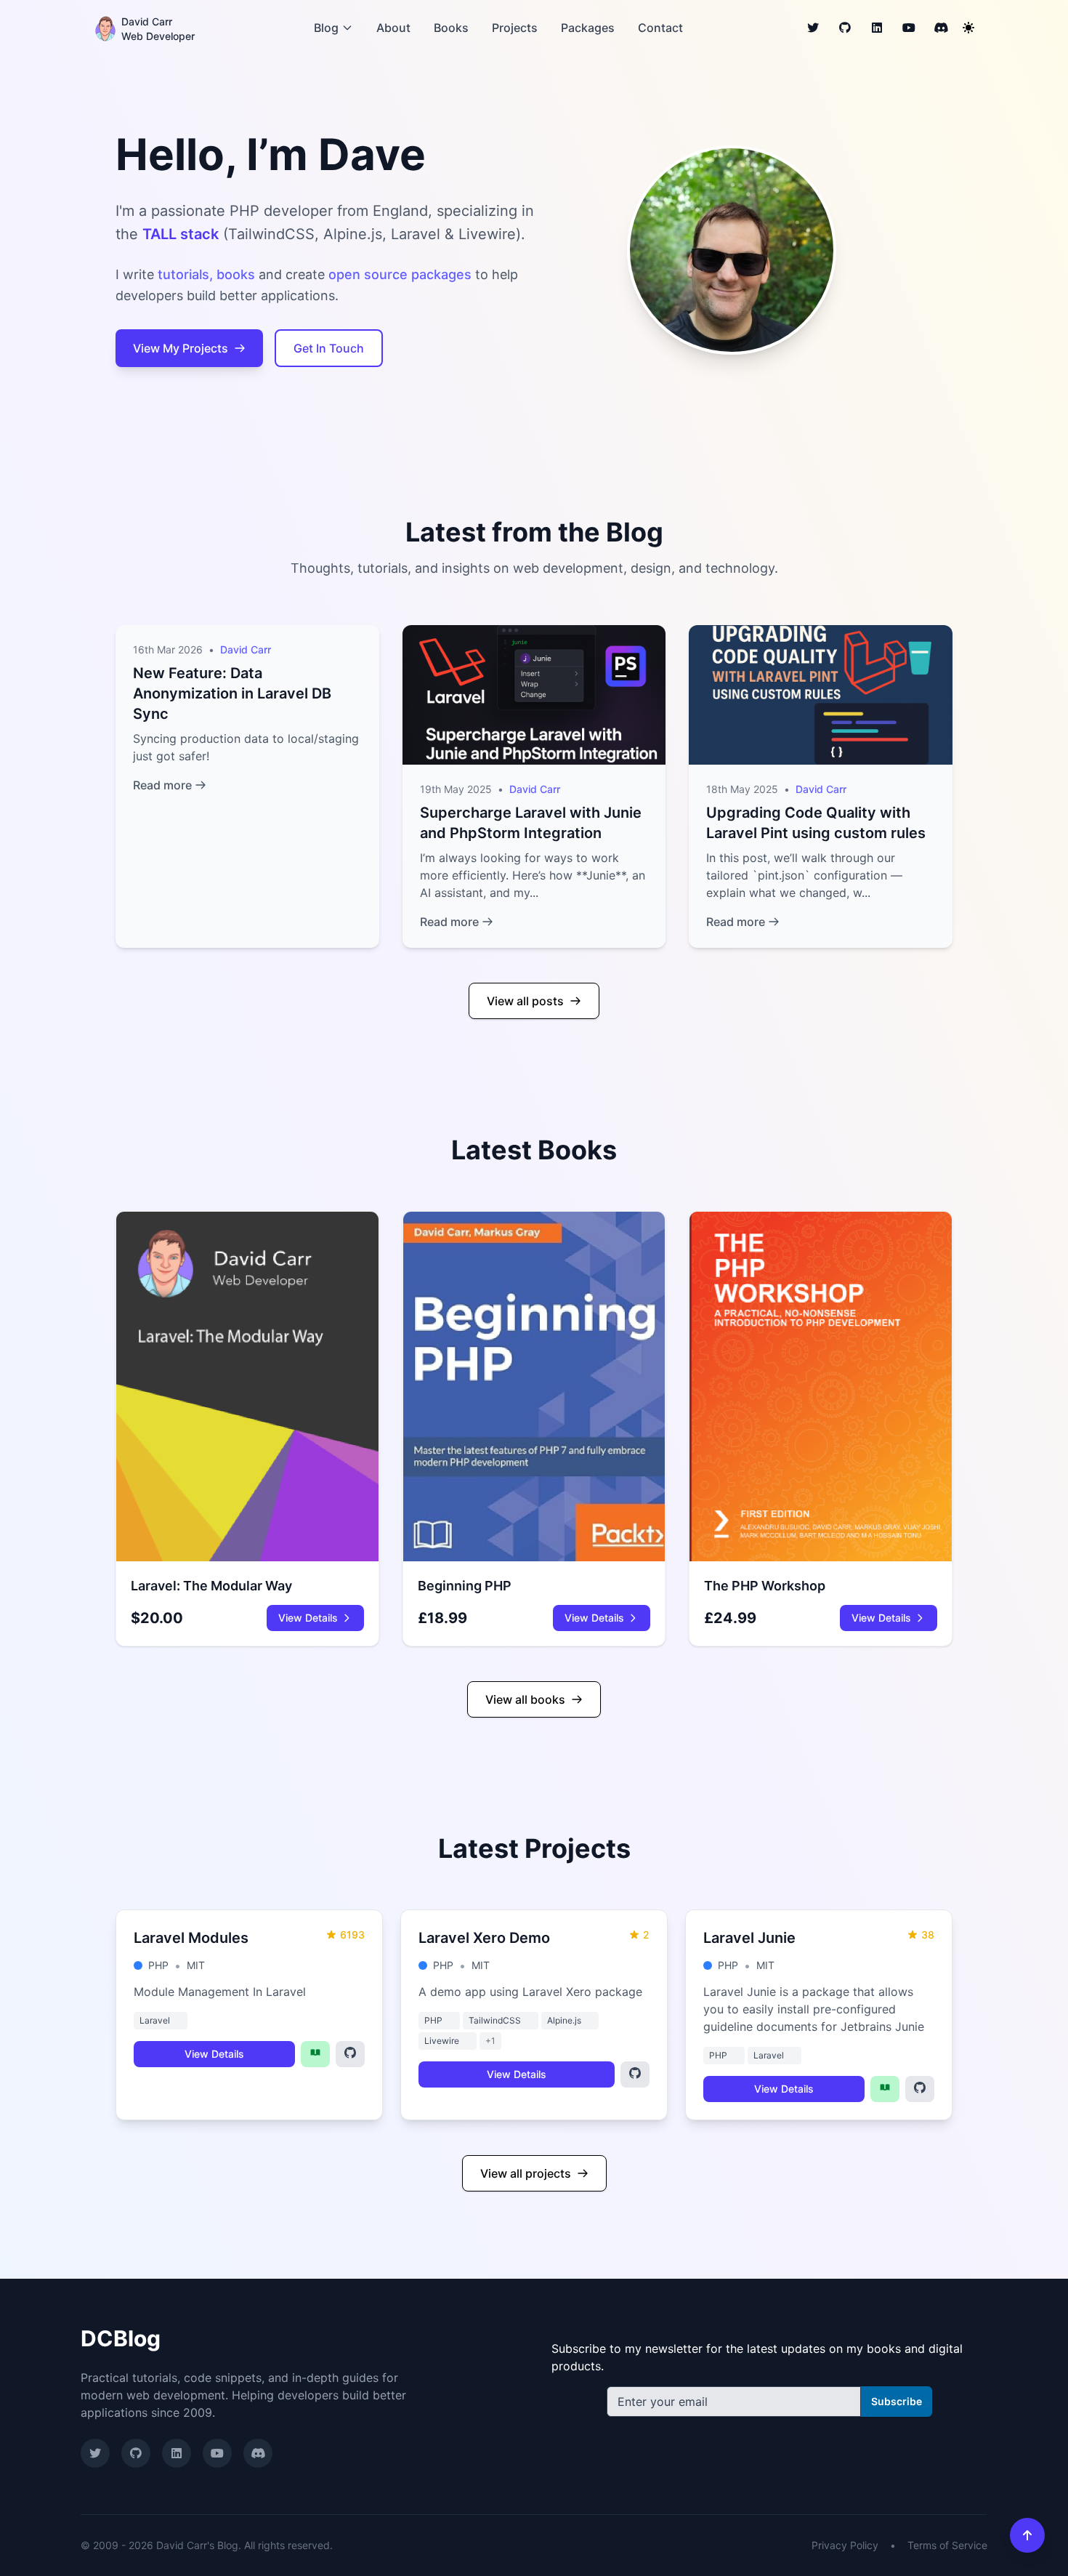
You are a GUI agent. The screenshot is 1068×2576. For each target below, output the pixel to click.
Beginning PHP (465, 1586)
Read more (162, 785)
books (236, 274)
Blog (326, 28)
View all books (525, 1699)
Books (451, 28)
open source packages (400, 274)
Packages (588, 28)
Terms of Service (947, 2545)
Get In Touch (329, 348)
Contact (660, 28)
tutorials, (185, 274)
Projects (515, 28)
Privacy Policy (845, 2545)
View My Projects (181, 348)
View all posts (525, 1001)
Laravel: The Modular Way (211, 1586)
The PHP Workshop (765, 1586)
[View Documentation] (315, 2054)
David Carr (246, 649)
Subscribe (897, 2401)
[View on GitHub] (350, 2054)
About (393, 28)
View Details (308, 1618)
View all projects (526, 2173)
